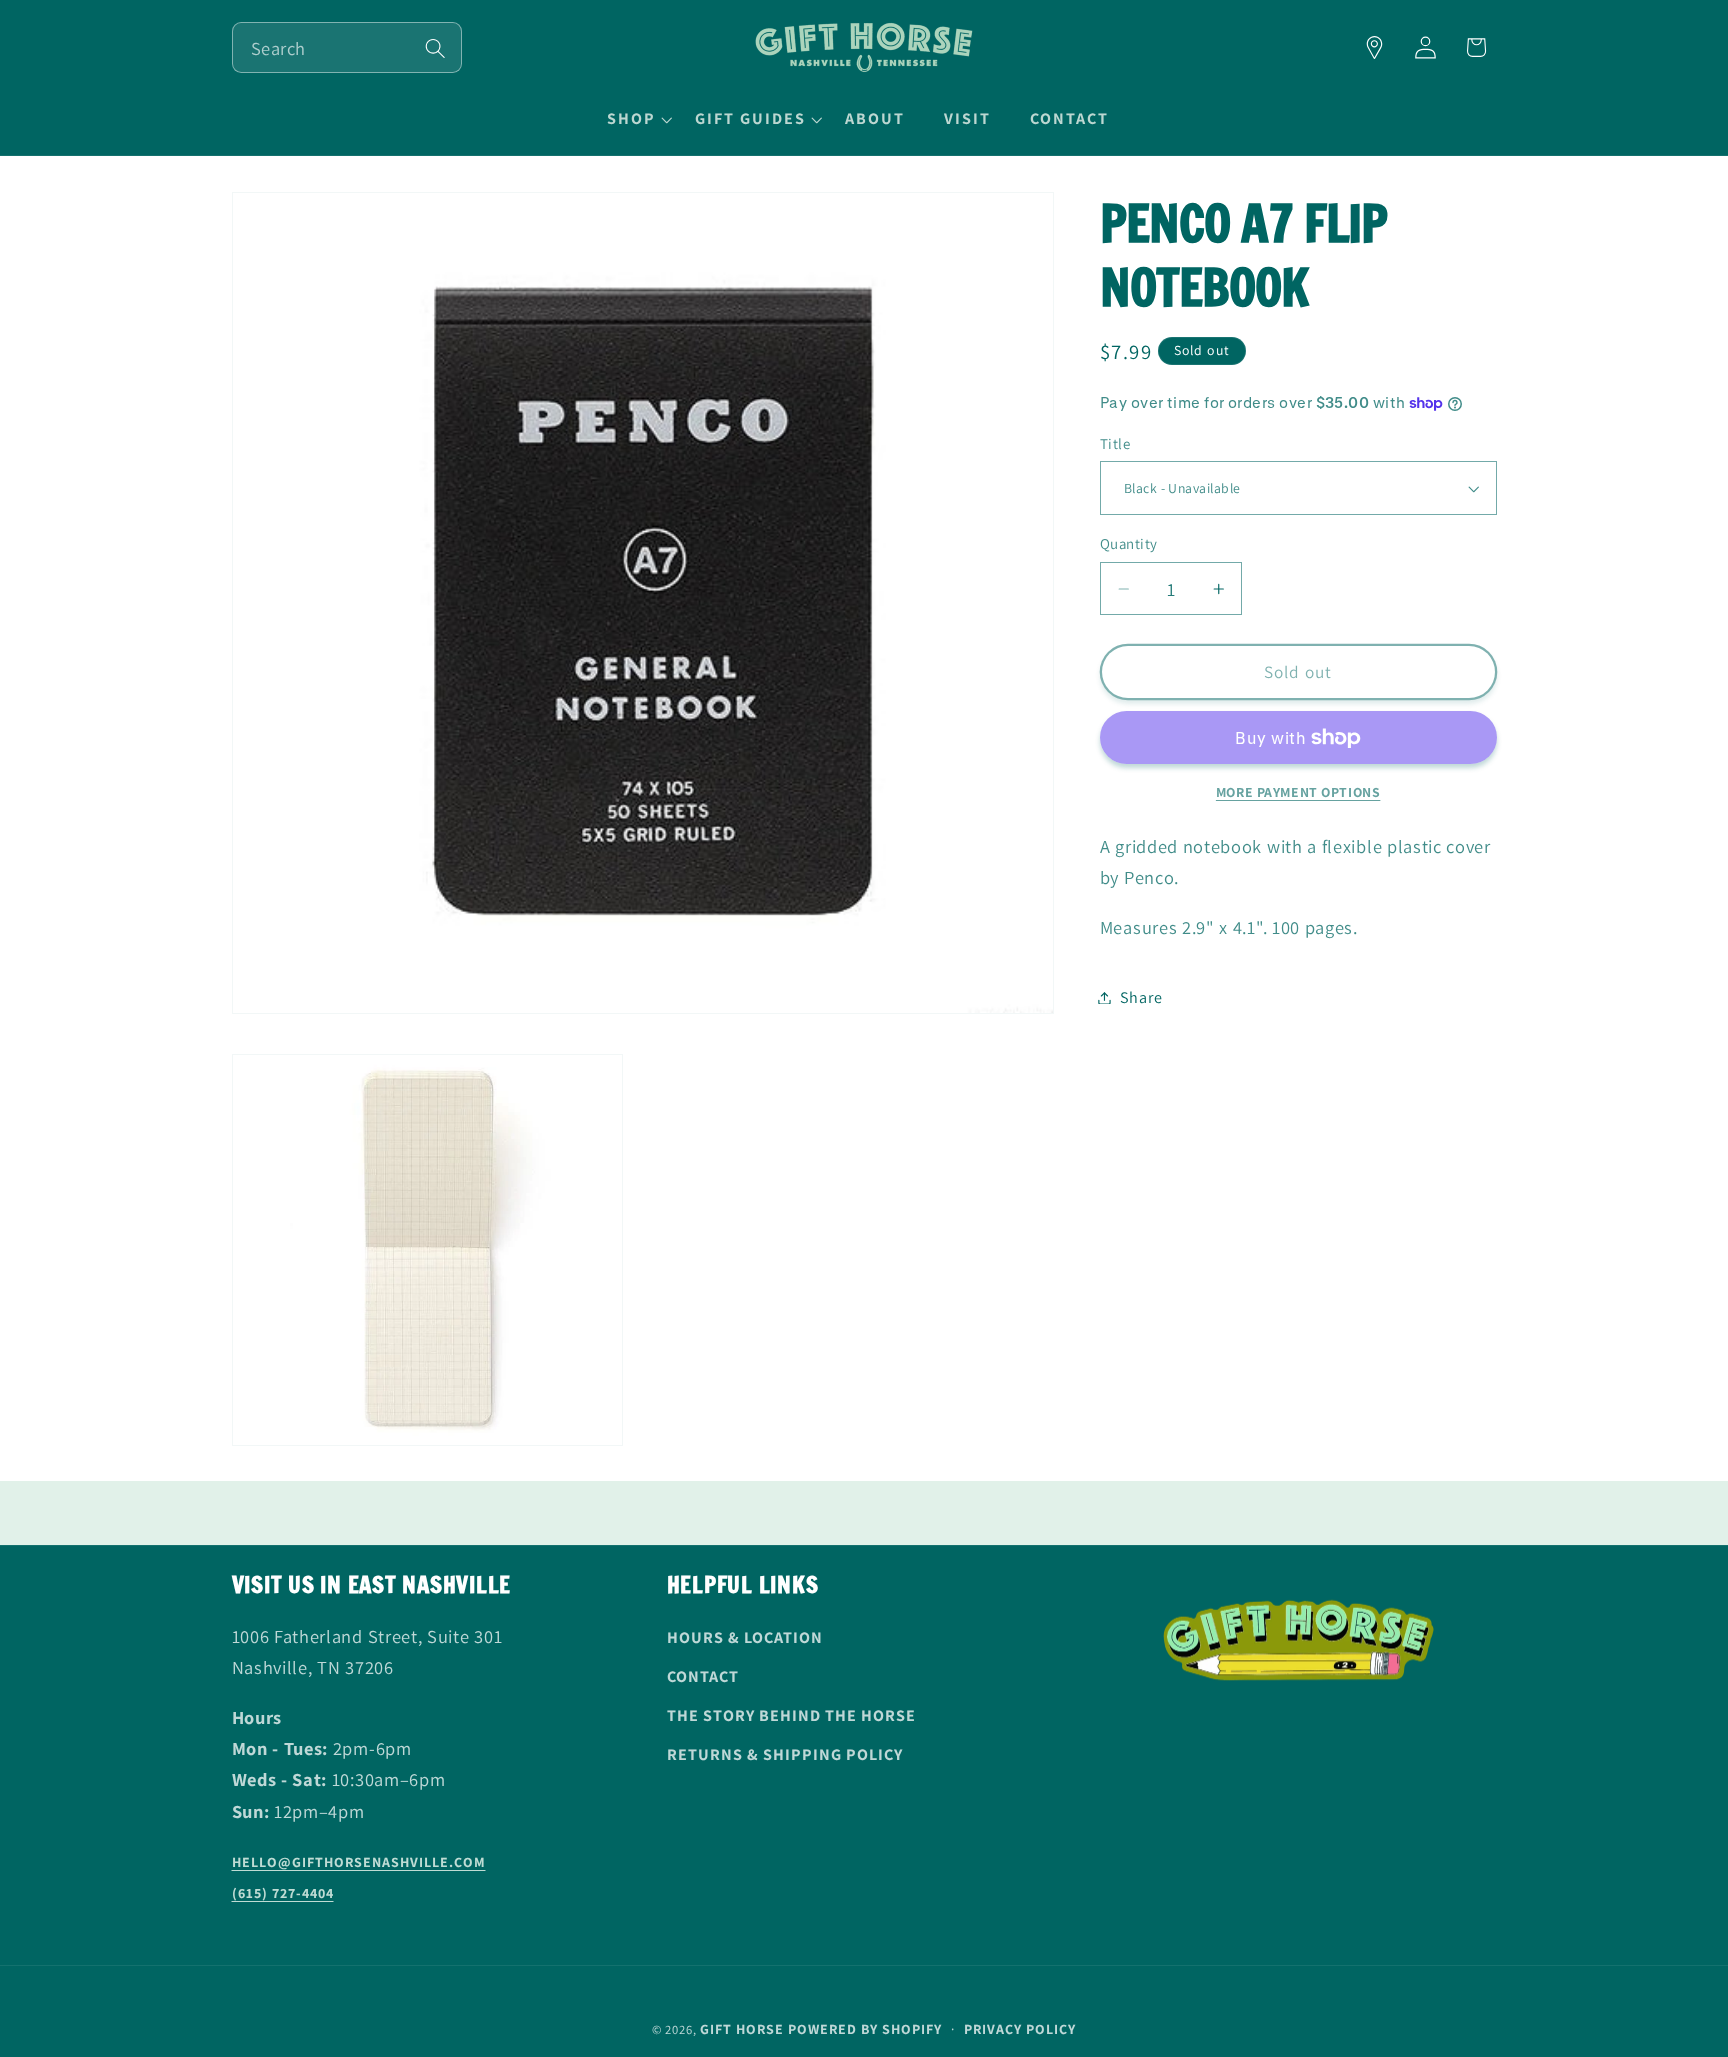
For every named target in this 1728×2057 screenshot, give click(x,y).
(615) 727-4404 (283, 1893)
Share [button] (1141, 997)
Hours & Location (745, 1637)
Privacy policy (1020, 2029)
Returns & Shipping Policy (785, 1754)
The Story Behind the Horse (791, 1715)
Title (1115, 443)
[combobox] (347, 47)
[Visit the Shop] (1374, 47)
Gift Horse (742, 2029)
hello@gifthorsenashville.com (359, 1862)
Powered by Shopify (865, 2029)
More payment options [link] (1298, 792)
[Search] (435, 48)
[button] (637, 119)
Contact (703, 1676)
